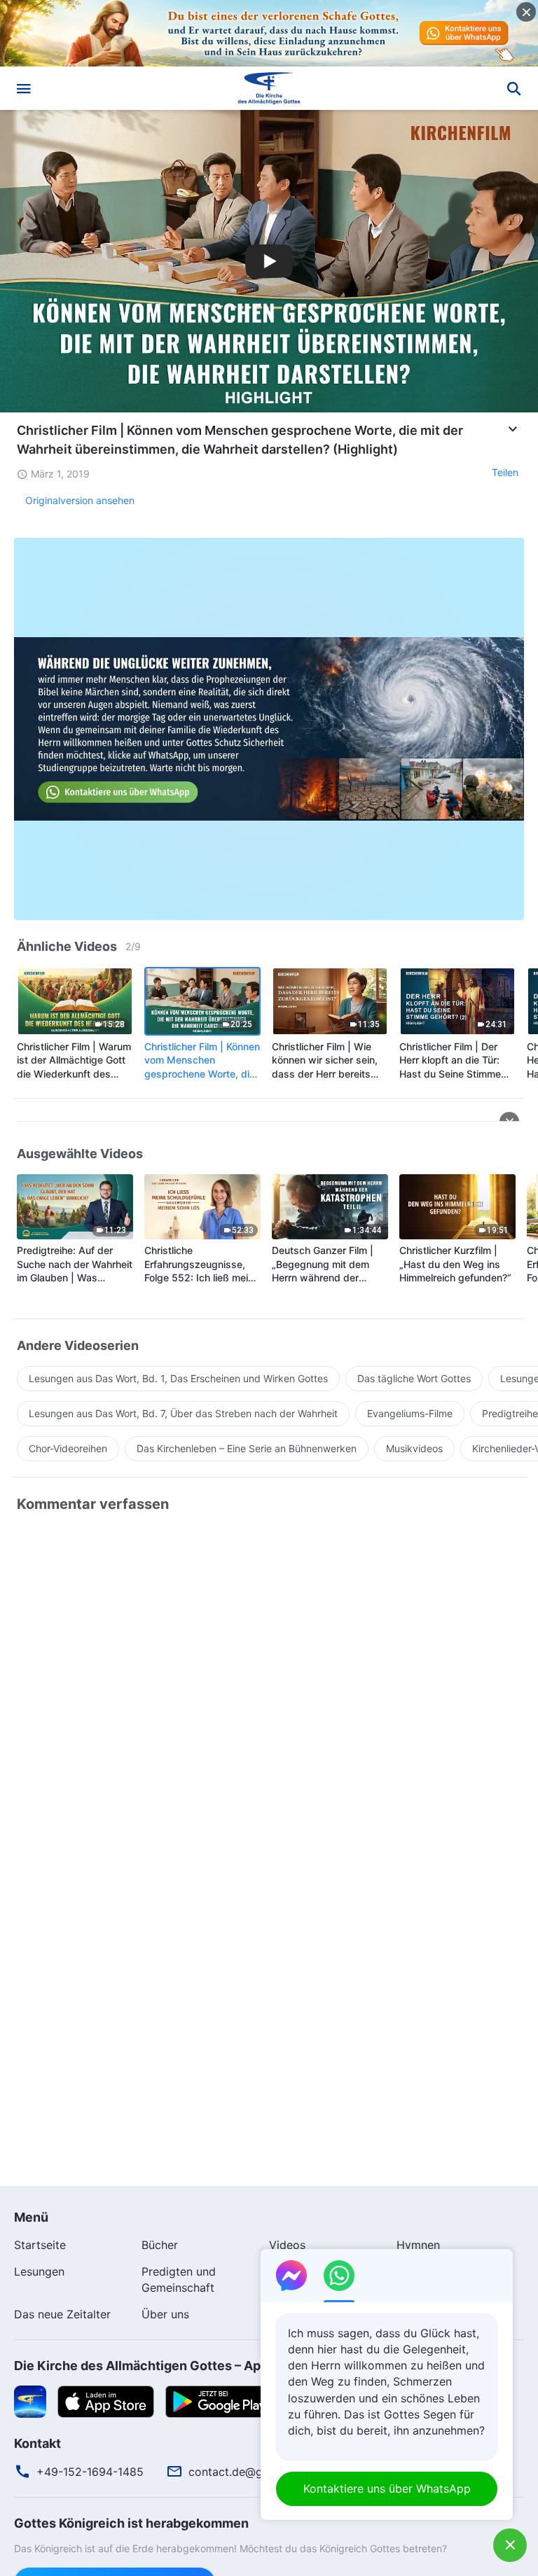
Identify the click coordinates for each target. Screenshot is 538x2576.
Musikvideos (414, 1448)
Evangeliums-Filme (410, 1413)
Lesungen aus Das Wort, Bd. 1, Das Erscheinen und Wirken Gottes (178, 1378)
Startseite (40, 2245)
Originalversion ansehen (80, 500)
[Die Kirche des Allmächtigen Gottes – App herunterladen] (30, 2400)
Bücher (160, 2245)
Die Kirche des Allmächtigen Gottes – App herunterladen (186, 2366)
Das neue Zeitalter (62, 2314)
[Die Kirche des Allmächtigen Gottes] (269, 88)
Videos (287, 2245)
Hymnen (418, 2245)
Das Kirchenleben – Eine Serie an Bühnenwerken (247, 1448)
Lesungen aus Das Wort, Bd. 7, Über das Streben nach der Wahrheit (183, 1413)
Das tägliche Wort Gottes (414, 1378)
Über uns (165, 2314)
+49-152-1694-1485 (90, 2472)
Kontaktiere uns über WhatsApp (387, 2488)
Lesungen (39, 2271)
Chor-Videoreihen (68, 1448)
